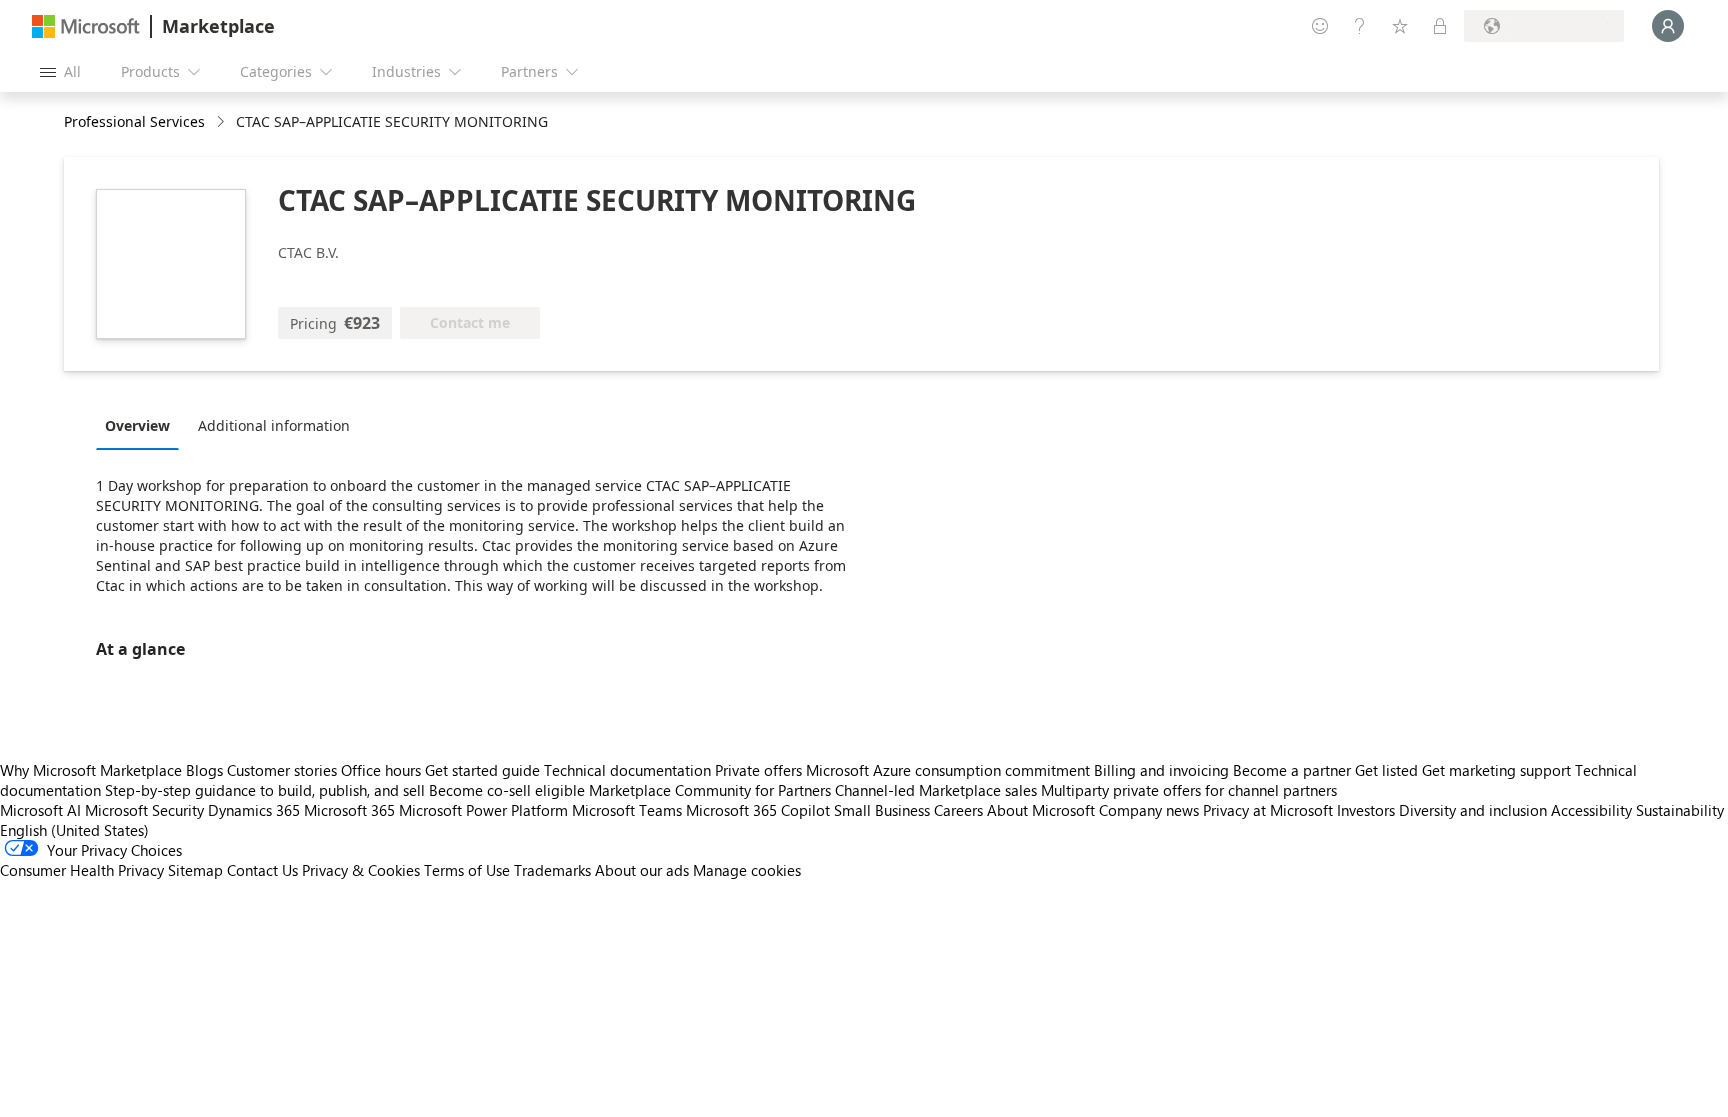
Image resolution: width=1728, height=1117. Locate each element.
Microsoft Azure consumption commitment (950, 770)
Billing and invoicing (1161, 770)
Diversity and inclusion (1473, 810)
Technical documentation (627, 770)
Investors (1366, 810)
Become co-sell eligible (507, 790)
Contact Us (262, 870)
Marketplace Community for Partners (710, 790)
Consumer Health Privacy (82, 870)
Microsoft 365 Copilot (758, 810)
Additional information (274, 425)
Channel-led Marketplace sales (936, 790)
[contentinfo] (222, 122)
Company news (1149, 810)
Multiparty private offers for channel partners (1189, 790)
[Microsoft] (86, 26)
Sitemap (195, 870)
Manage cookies (747, 870)
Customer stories (282, 770)
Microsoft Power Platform (483, 810)
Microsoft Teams (627, 810)
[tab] (142, 425)
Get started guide (482, 770)
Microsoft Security (144, 810)
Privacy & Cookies (361, 870)
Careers (958, 810)
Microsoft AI (40, 810)
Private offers (758, 770)
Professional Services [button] (134, 121)
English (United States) (74, 830)
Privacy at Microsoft (1268, 810)
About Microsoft (1041, 810)
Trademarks (552, 870)
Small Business (882, 810)
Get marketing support (1496, 770)
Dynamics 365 (254, 810)
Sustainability (1680, 810)
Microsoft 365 (349, 810)
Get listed (1386, 770)
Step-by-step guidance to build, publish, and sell (265, 790)
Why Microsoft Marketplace (91, 770)
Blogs (204, 770)
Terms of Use (467, 870)
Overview (137, 425)
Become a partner (1292, 770)
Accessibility (1591, 810)
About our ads (642, 870)
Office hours (381, 770)
